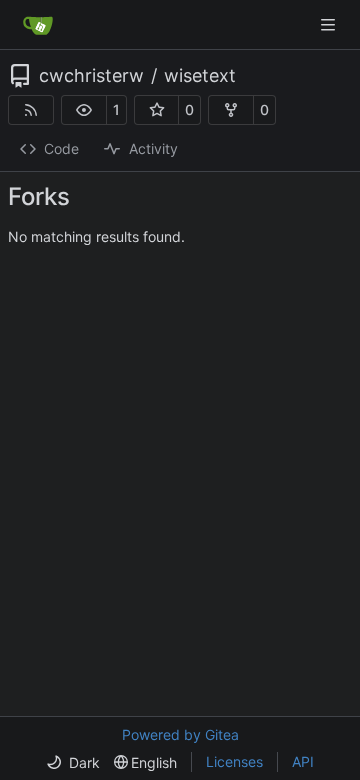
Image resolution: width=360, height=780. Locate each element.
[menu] (73, 762)
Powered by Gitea (180, 734)
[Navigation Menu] (330, 24)
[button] (84, 110)
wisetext (200, 76)
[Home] (38, 25)
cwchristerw (91, 76)
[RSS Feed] (31, 110)
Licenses (234, 761)
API (303, 761)
